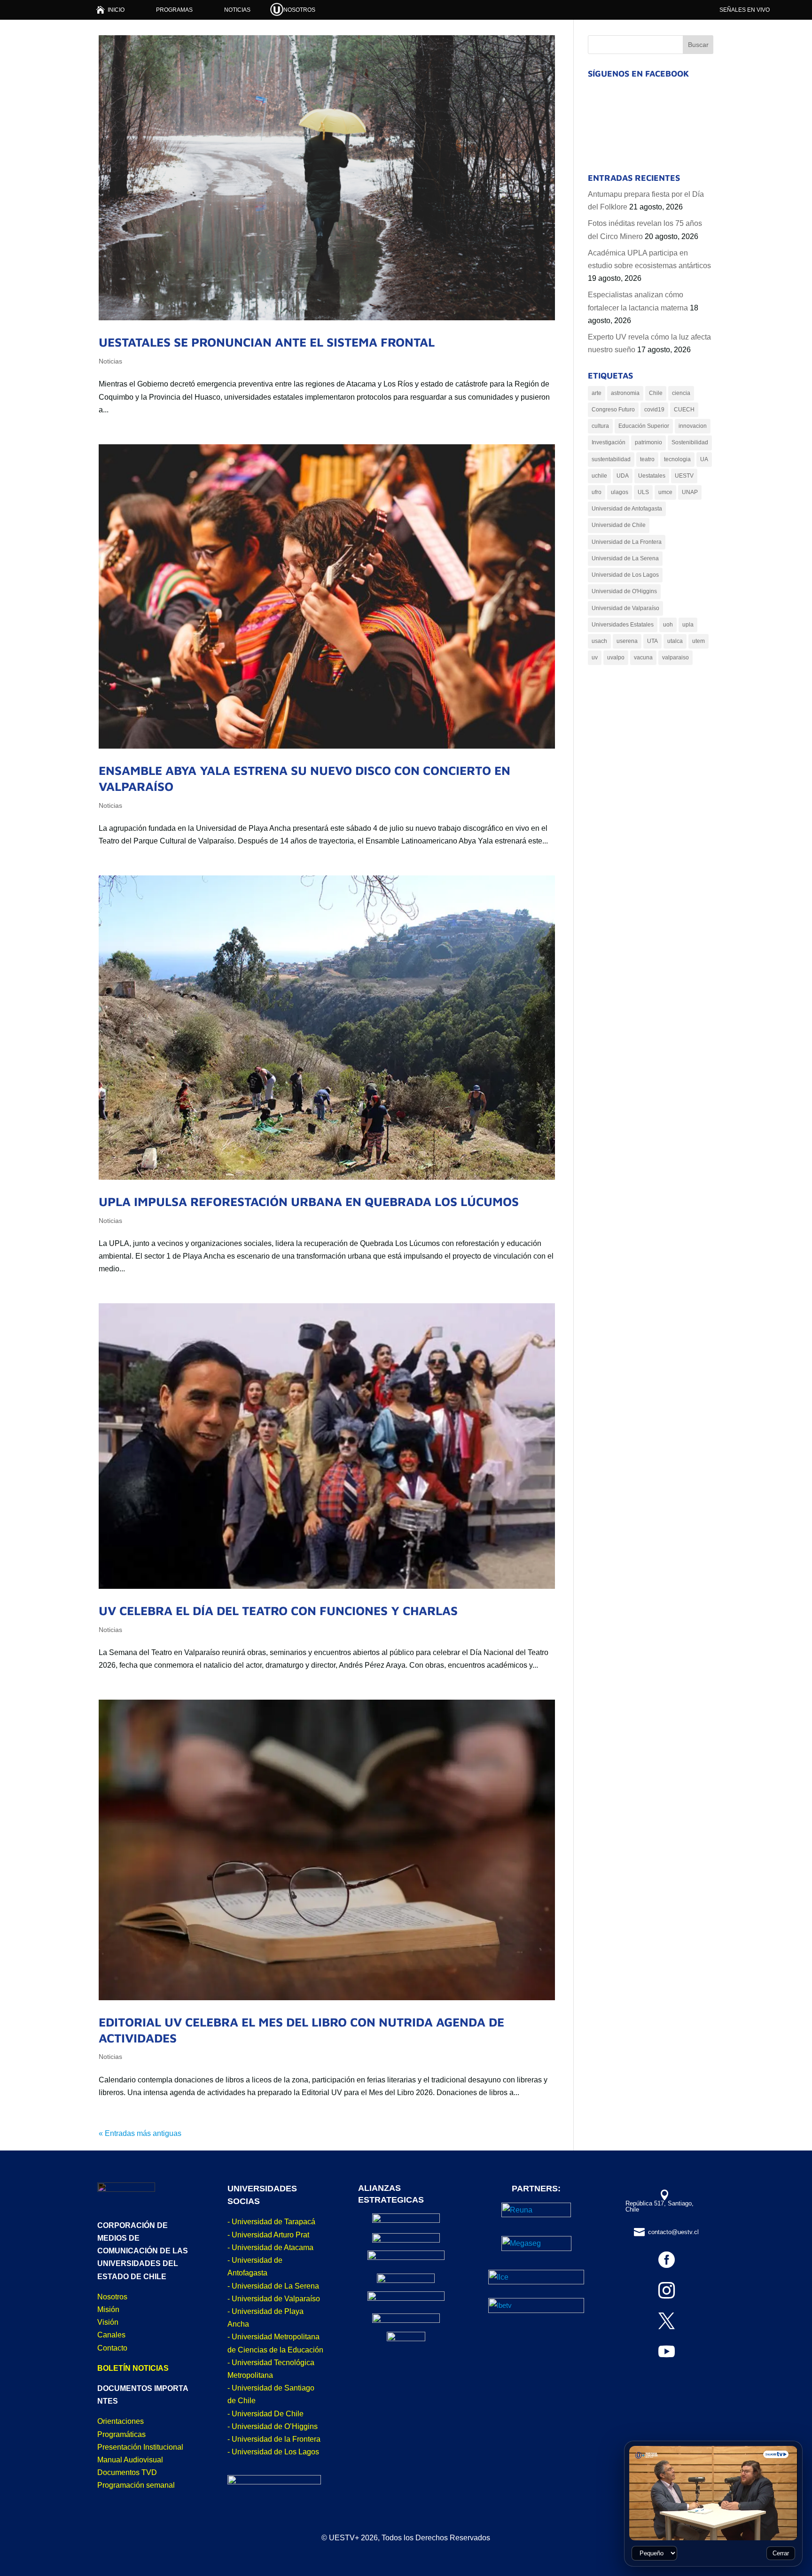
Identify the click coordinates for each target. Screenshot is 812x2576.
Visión (108, 2322)
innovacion (693, 426)
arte (597, 393)
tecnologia (677, 459)
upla (688, 625)
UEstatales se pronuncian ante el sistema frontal (267, 342)
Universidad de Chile (619, 525)
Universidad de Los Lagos (625, 575)
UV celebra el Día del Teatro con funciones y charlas (278, 1610)
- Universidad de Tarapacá (271, 2222)
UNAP (690, 492)
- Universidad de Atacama (270, 2247)
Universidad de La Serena (625, 558)
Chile (656, 393)
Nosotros (112, 2297)
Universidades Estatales (623, 625)
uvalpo (616, 658)
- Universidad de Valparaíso (274, 2299)
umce (665, 492)
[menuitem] (110, 10)
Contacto (112, 2348)
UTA (652, 641)
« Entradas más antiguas (140, 2133)
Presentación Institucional (140, 2447)
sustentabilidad (611, 459)
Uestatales (652, 476)
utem (699, 641)
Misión (108, 2309)
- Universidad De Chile (265, 2414)
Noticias (110, 361)
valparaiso (675, 658)
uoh (668, 625)
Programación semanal (136, 2485)
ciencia (681, 393)
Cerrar (781, 2553)
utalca (675, 641)
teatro (647, 459)
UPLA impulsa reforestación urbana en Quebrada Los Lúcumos (309, 1201)
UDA (623, 476)
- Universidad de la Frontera (274, 2439)
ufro (597, 492)
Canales (111, 2335)
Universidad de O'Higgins (624, 591)
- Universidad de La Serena (273, 2286)
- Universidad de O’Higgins (273, 2426)
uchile (599, 476)
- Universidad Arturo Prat (268, 2235)
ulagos (620, 492)
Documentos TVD (127, 2472)
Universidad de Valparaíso (625, 608)
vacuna (643, 658)
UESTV (684, 476)
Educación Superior (644, 426)
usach (599, 641)
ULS (643, 492)
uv (595, 658)
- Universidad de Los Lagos (273, 2452)
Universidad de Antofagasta (627, 509)
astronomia (625, 393)
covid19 (654, 410)
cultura (600, 426)
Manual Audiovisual (130, 2460)
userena (627, 641)
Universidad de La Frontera (627, 542)
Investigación (609, 442)
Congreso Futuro (613, 410)
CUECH (684, 410)
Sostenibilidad (690, 442)
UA (704, 459)
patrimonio (648, 442)
